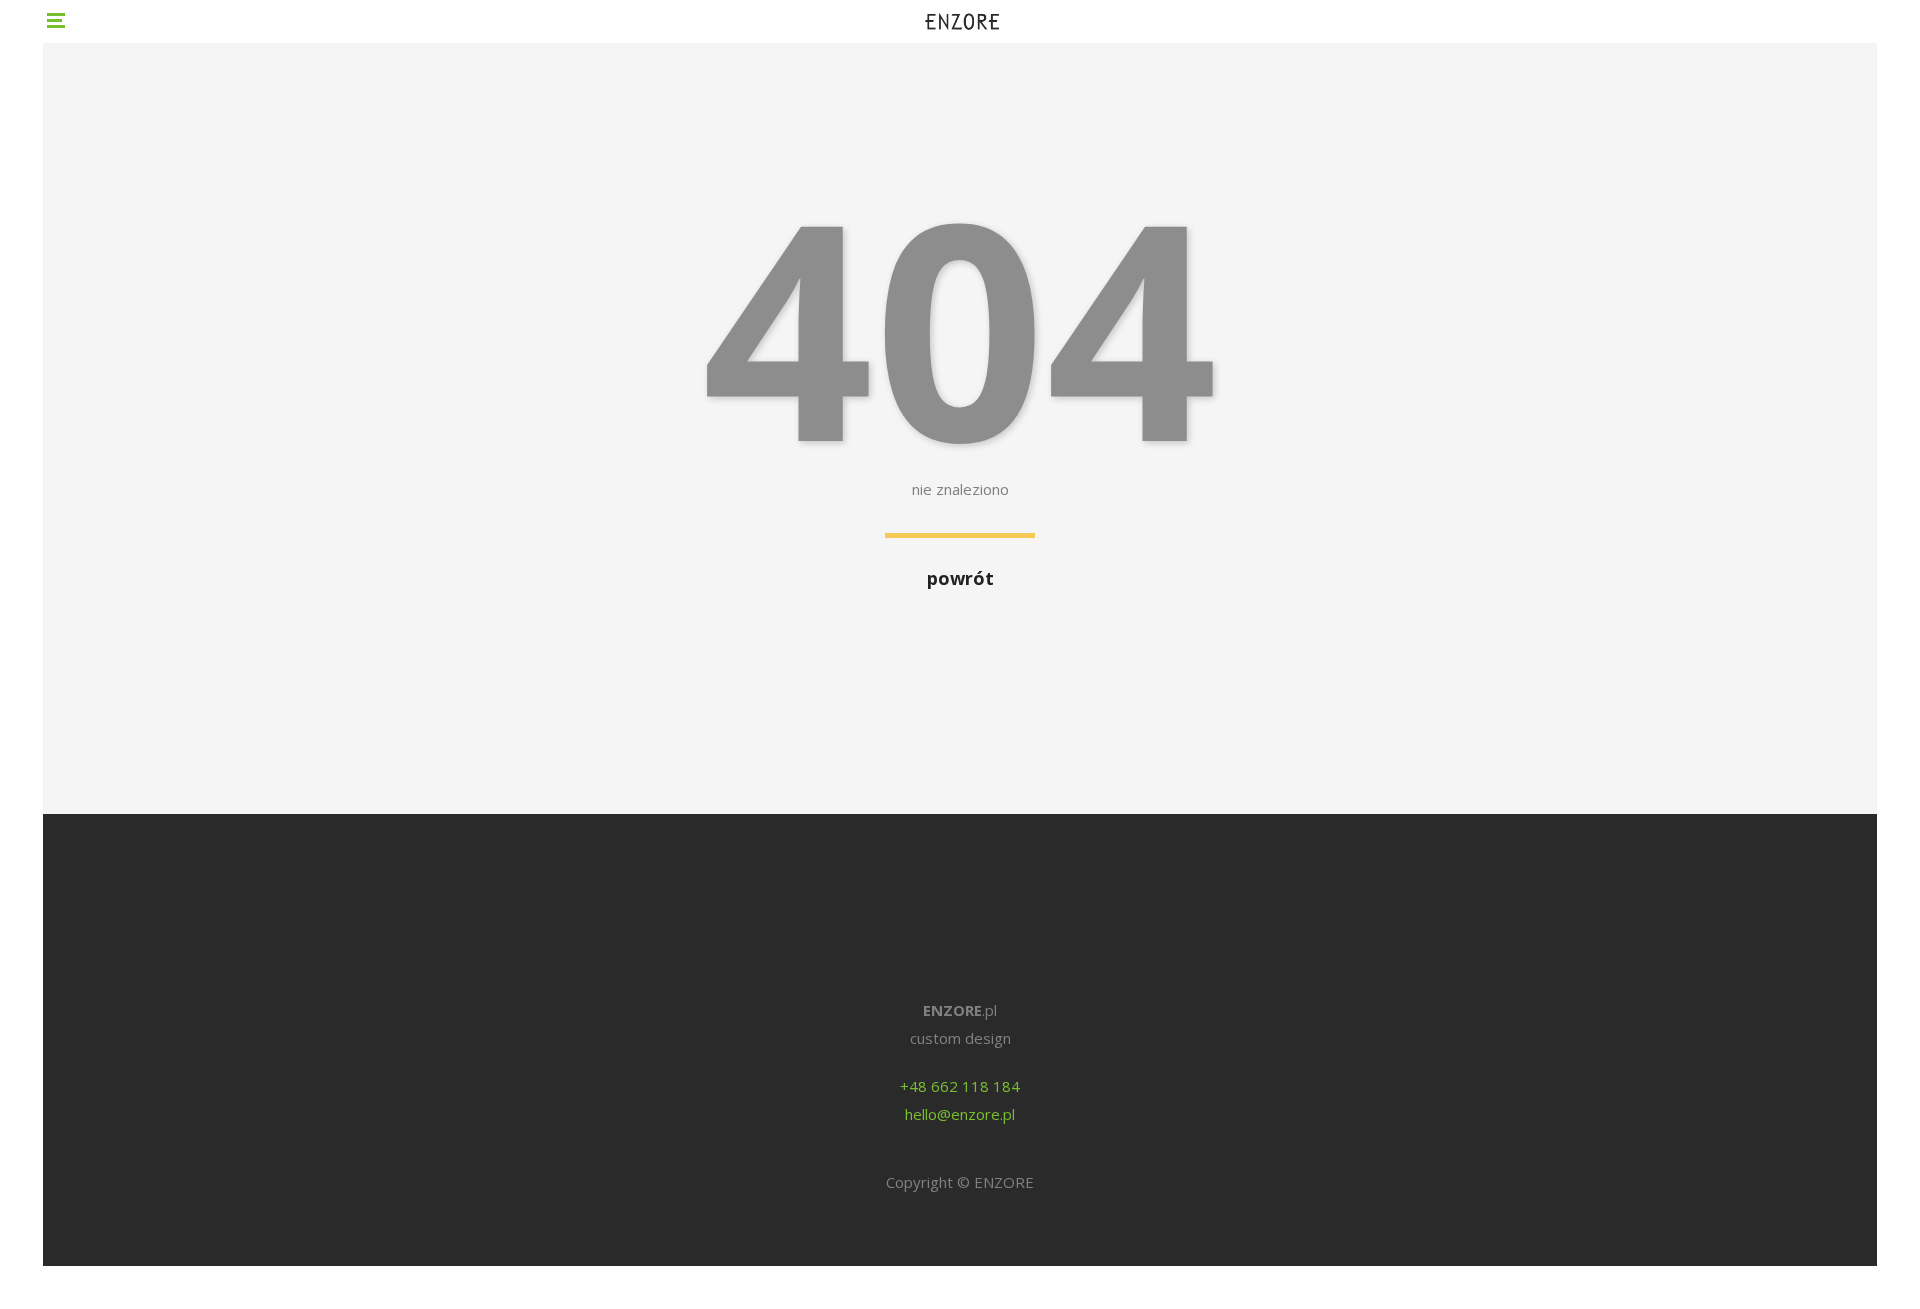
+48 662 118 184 (960, 1086)
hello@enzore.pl (960, 1114)
